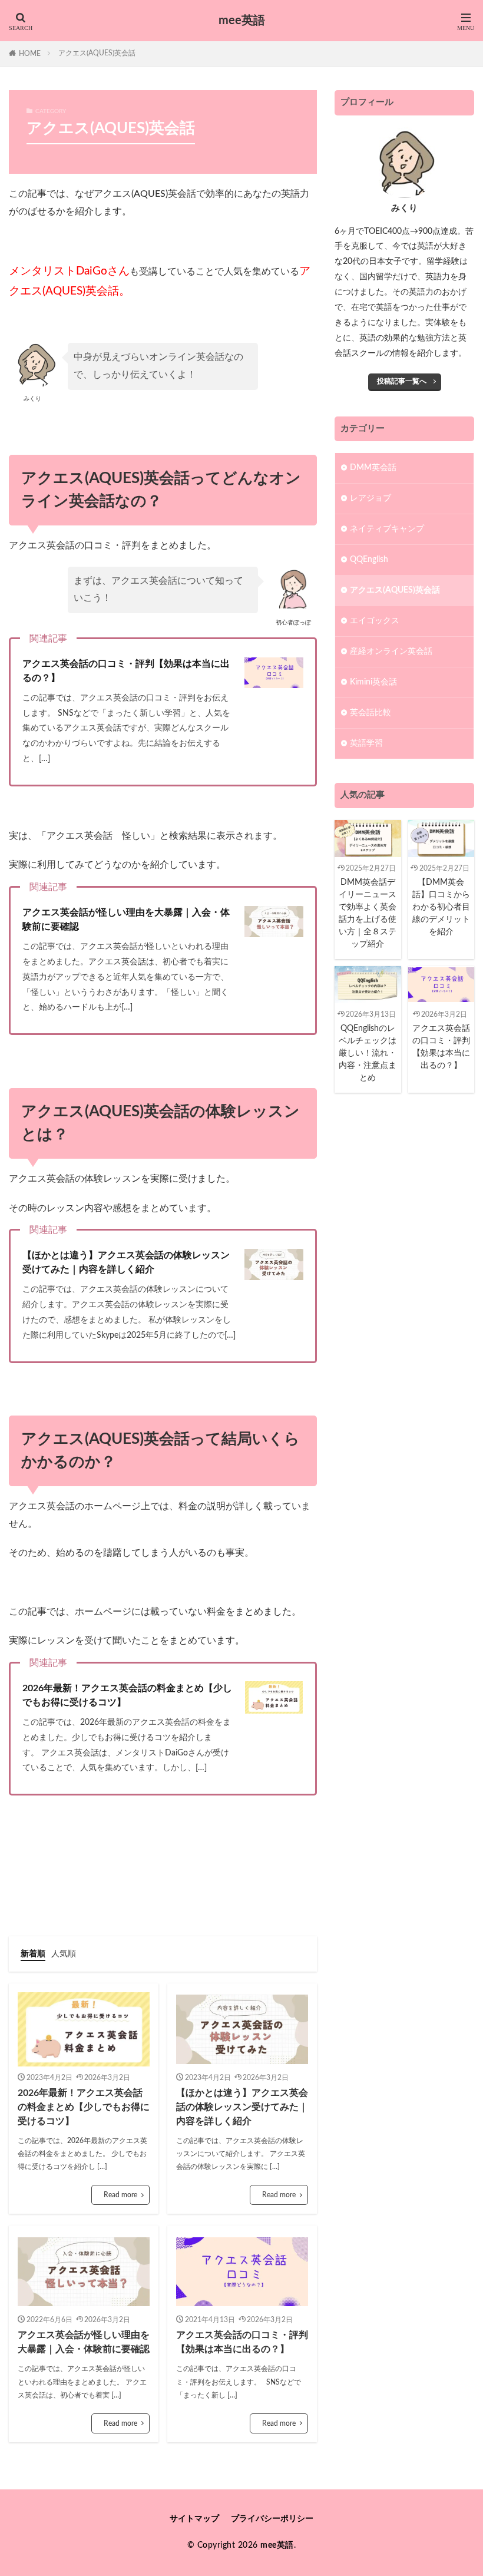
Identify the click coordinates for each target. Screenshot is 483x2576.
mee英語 (242, 21)
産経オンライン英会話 (391, 652)
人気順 (64, 1954)
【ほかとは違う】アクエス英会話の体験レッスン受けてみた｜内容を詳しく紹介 (126, 1262)
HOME (30, 54)
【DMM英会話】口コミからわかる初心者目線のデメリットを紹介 (441, 907)
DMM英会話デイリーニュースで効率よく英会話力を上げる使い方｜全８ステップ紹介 (368, 913)
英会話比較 (370, 713)
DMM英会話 (373, 468)
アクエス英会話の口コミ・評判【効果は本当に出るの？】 (126, 671)
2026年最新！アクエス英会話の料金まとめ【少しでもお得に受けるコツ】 (127, 1695)
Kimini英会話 (373, 682)
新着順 (33, 1954)
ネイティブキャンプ (387, 529)
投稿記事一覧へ (402, 381)
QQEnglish (369, 560)
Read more (120, 2195)
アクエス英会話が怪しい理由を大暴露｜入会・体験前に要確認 (126, 920)
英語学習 (366, 743)
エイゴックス (375, 621)
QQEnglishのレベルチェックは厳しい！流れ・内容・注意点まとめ (368, 1053)
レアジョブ (370, 498)
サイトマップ (194, 2519)
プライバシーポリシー (272, 2519)
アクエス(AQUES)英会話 (97, 53)
